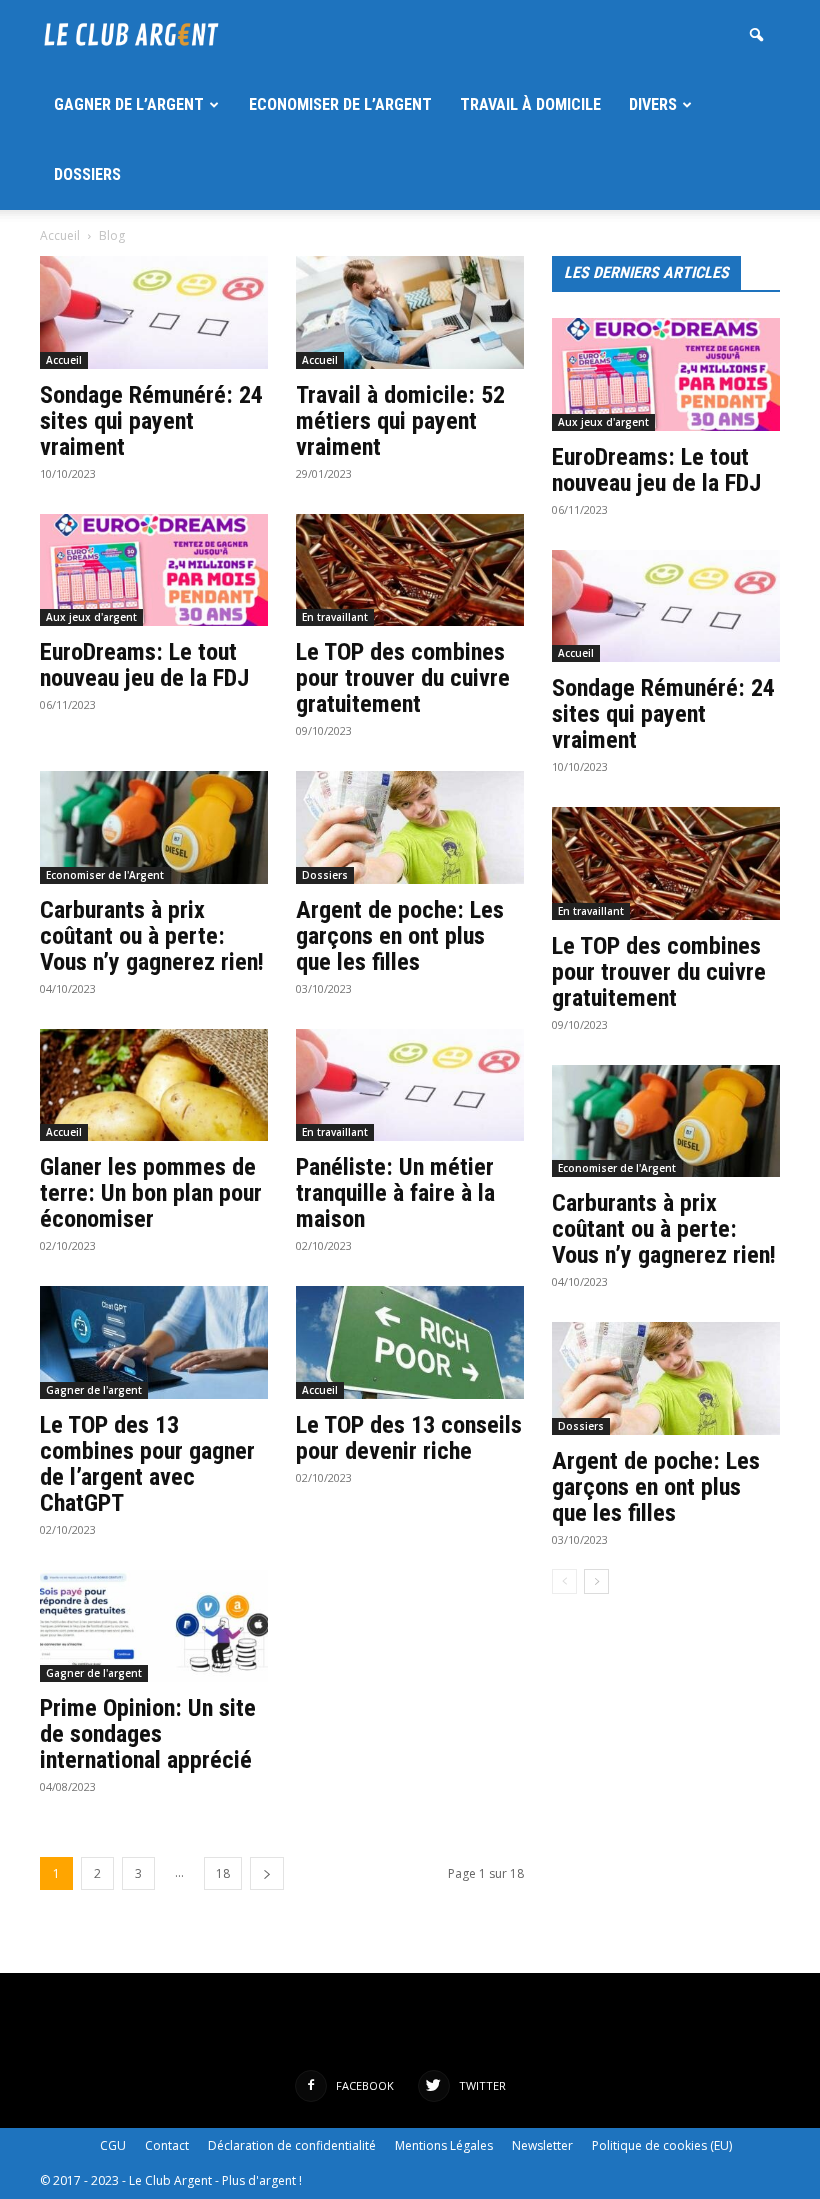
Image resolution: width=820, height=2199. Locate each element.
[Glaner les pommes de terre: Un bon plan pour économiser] (154, 1085)
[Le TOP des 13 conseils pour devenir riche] (410, 1342)
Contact (167, 2145)
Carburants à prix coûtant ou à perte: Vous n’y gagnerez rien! (152, 936)
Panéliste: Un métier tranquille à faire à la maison (395, 1193)
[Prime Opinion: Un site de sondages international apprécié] (154, 1626)
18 (223, 1873)
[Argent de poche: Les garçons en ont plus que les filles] (410, 827)
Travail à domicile (530, 104)
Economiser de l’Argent (340, 104)
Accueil (60, 235)
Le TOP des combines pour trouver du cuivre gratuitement (403, 678)
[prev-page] (564, 1581)
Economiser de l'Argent (105, 875)
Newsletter (542, 2145)
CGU (113, 2145)
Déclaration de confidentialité (292, 2145)
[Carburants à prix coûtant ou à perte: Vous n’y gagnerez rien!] (154, 827)
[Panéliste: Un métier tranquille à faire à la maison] (410, 1085)
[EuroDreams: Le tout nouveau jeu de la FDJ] (154, 570)
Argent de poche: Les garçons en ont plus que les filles (400, 936)
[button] (756, 35)
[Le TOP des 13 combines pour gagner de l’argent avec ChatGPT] (154, 1342)
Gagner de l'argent (94, 1390)
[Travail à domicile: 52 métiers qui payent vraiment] (410, 312)
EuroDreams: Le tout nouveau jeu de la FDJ (144, 665)
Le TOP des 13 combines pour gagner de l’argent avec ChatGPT (147, 1464)
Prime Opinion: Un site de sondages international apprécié (148, 1734)
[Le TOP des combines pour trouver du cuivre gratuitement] (410, 570)
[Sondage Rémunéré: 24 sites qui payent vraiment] (154, 312)
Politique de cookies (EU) (662, 2145)
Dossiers (87, 174)
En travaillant (335, 617)
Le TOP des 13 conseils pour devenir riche (409, 1438)
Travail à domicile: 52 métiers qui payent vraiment (400, 421)
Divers (653, 104)
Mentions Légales (444, 2145)
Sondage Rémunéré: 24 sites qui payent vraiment (151, 421)
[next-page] (267, 1873)
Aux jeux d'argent (91, 617)
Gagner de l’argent (129, 104)
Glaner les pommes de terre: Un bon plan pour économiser (151, 1193)
